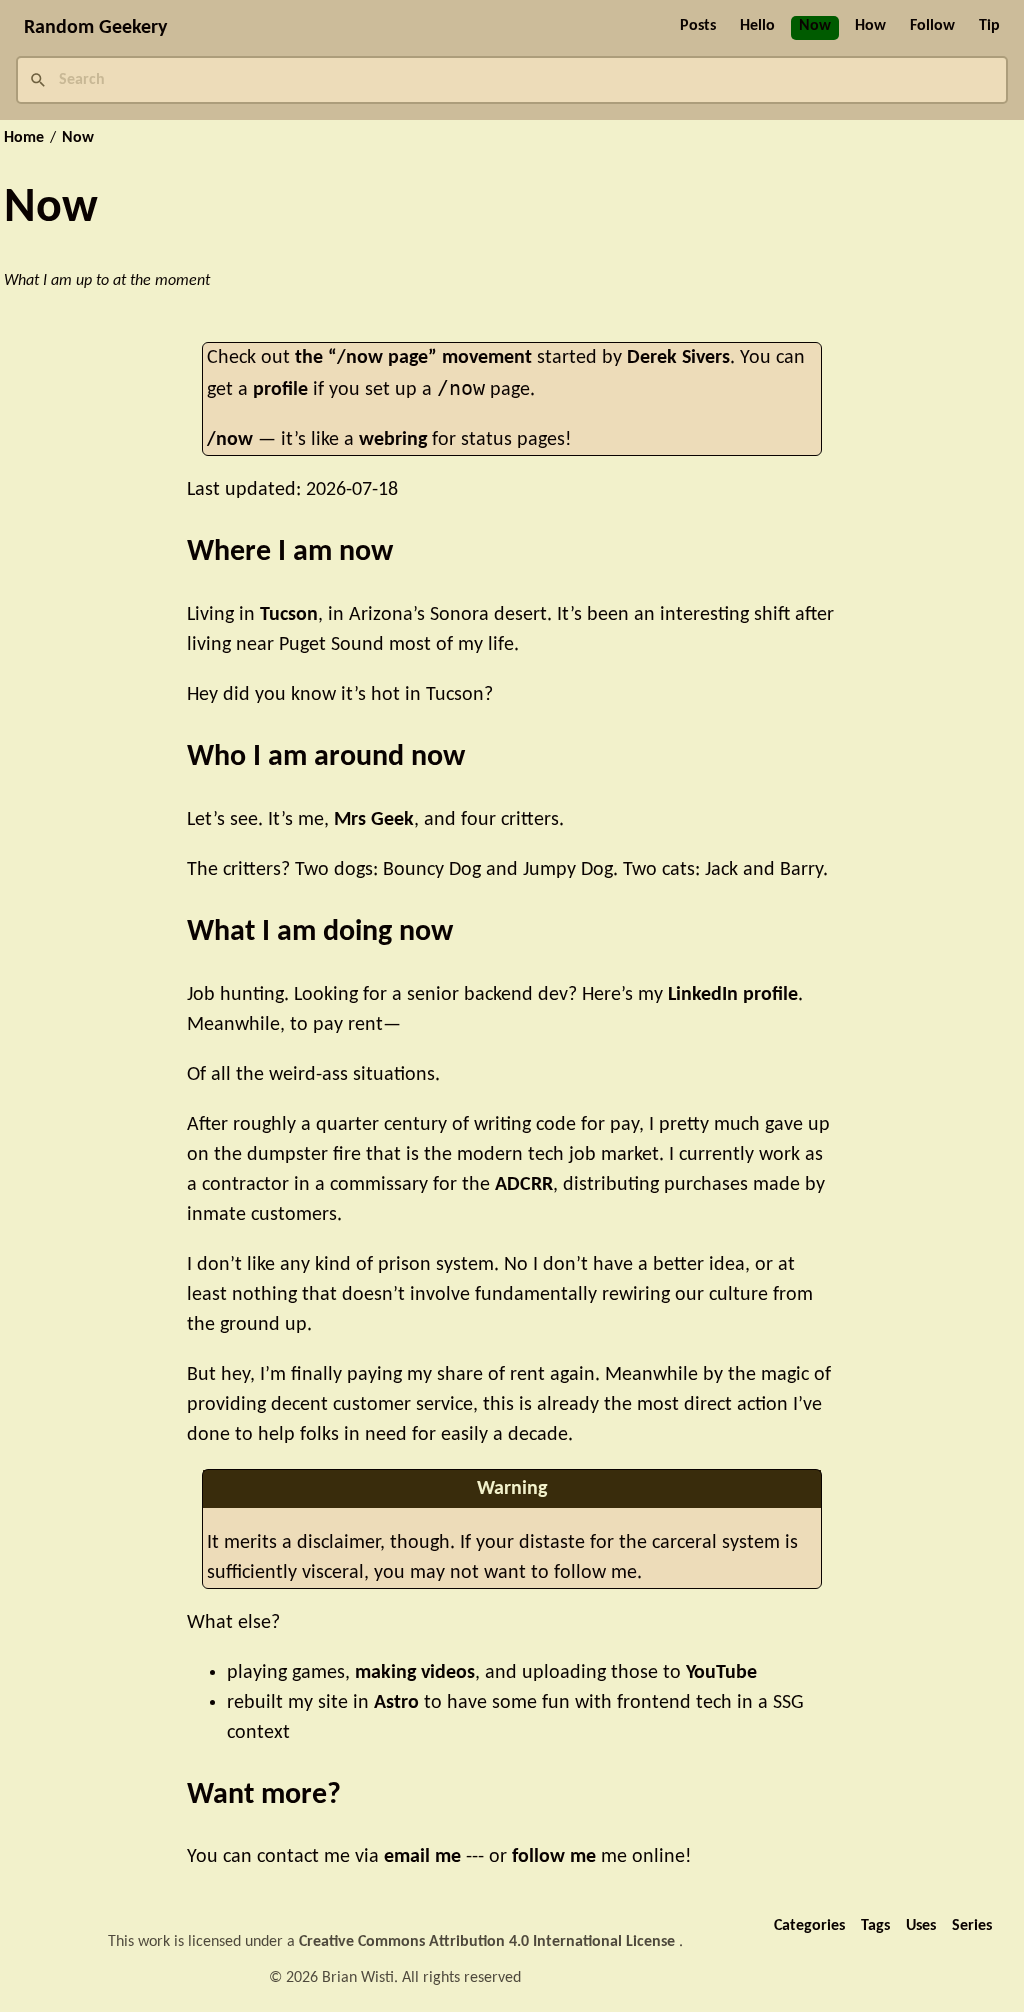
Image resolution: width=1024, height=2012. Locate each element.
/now (230, 440)
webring (393, 440)
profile (280, 390)
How (870, 26)
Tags (875, 1926)
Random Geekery (95, 28)
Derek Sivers (678, 358)
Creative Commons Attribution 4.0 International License (489, 1942)
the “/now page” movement (413, 358)
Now (815, 26)
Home (24, 138)
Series (972, 1926)
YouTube (721, 1673)
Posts (698, 26)
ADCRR (524, 1185)
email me (422, 1857)
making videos (415, 1673)
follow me (554, 1857)
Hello (757, 26)
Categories (809, 1926)
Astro (396, 1703)
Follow (932, 26)
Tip (989, 26)
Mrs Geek (374, 820)
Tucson (289, 615)
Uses (921, 1926)
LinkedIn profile (733, 995)
